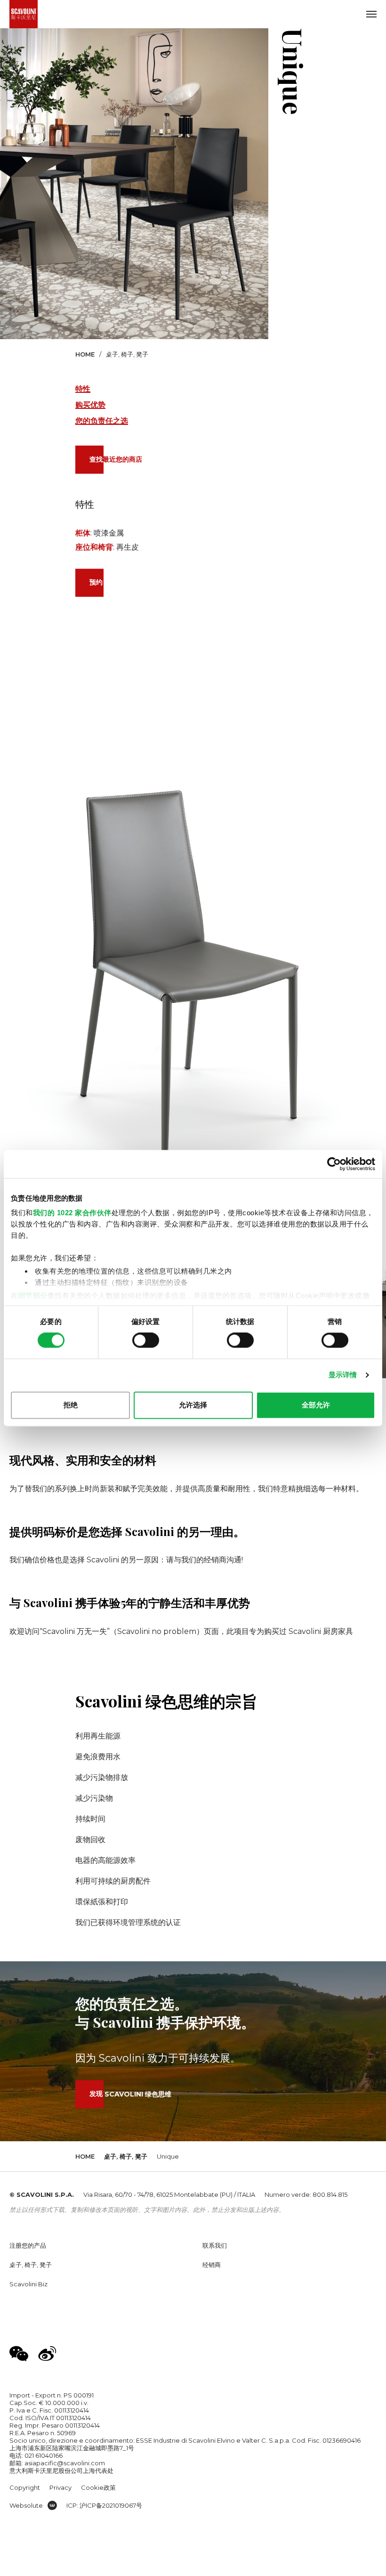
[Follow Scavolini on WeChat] (19, 2354)
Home (85, 354)
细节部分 (33, 1296)
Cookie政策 (98, 2487)
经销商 (212, 2265)
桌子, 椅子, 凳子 (127, 354)
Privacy (60, 2487)
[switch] (146, 1341)
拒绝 (71, 1405)
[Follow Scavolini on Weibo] (47, 2354)
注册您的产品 (28, 2245)
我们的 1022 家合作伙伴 (72, 1213)
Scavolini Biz (28, 2284)
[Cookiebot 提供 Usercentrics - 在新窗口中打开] (334, 1164)
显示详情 (343, 1375)
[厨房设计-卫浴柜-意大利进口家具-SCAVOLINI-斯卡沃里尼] (24, 14)
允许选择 (193, 1405)
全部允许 (316, 1405)
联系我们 (215, 2245)
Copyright (25, 2487)
